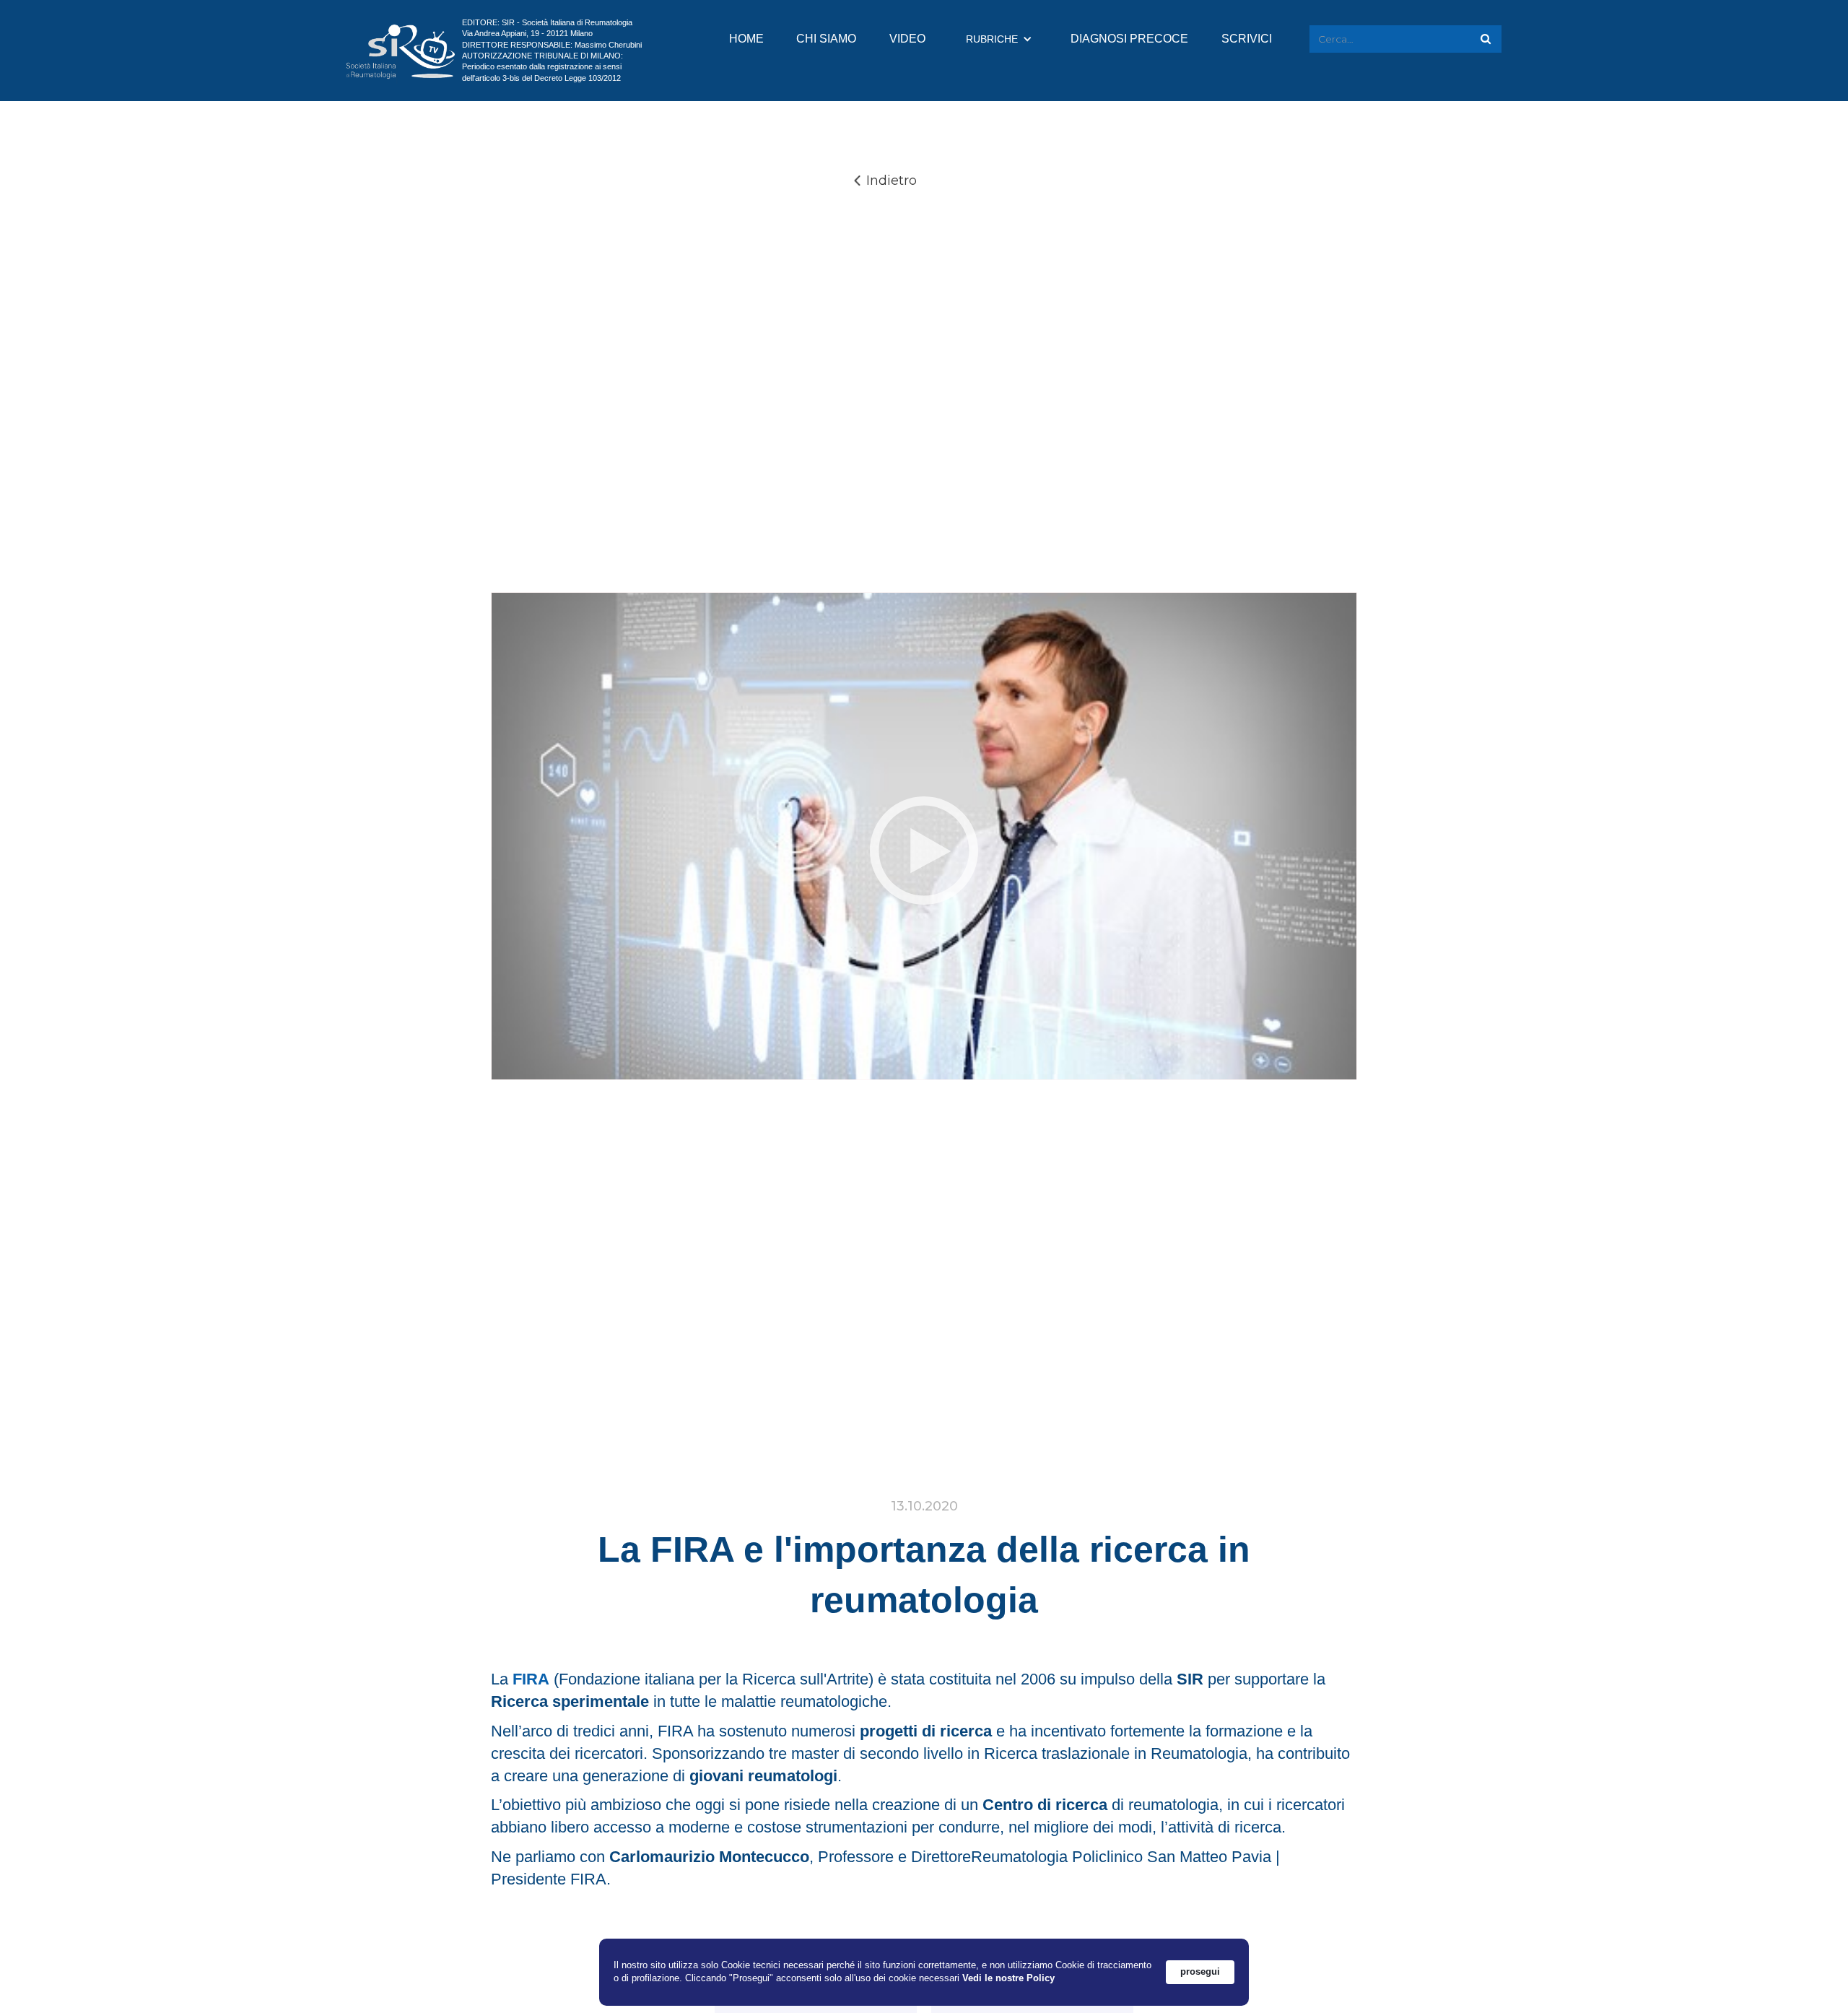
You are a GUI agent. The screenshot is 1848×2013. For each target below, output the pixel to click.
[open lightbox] (924, 851)
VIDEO (907, 39)
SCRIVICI (1247, 39)
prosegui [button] (1200, 1971)
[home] (401, 51)
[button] (999, 39)
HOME (746, 39)
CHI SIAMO (826, 39)
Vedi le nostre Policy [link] (1008, 1978)
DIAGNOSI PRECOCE (1129, 39)
